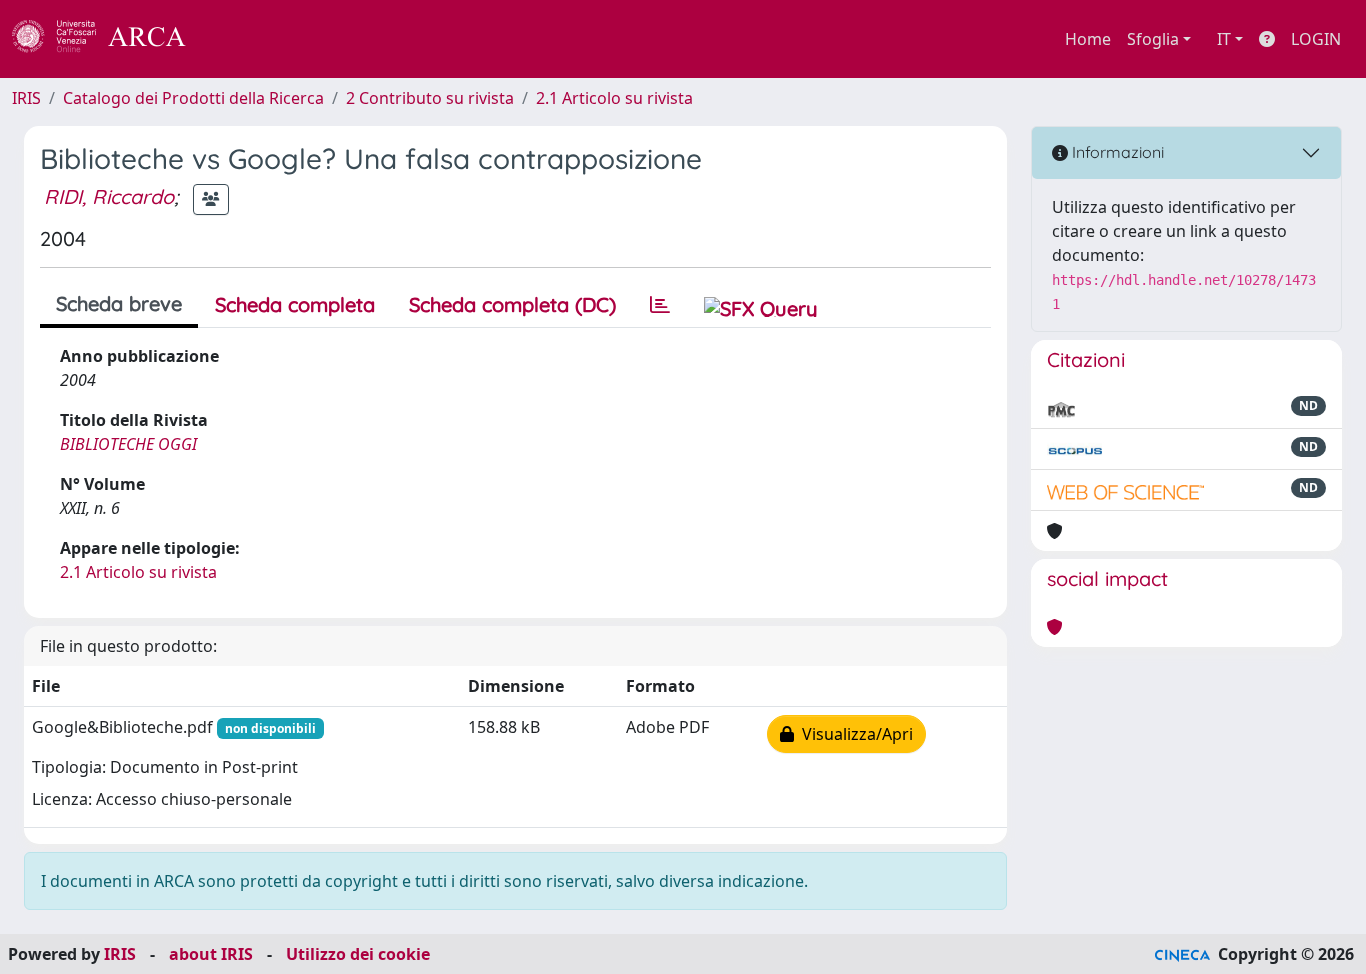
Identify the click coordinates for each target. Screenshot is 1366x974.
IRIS (26, 98)
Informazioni (1116, 152)
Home (1088, 39)
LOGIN (1316, 39)
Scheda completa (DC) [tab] (512, 304)
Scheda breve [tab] (119, 303)
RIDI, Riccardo (109, 196)
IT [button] (1224, 39)
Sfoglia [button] (1153, 39)
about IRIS (211, 954)
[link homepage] (110, 39)
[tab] (660, 305)
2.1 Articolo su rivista (614, 98)
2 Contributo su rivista (430, 98)
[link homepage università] (240, 39)
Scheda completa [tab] (295, 304)
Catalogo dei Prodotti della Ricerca (193, 98)
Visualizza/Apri (853, 734)
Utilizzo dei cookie (358, 954)
